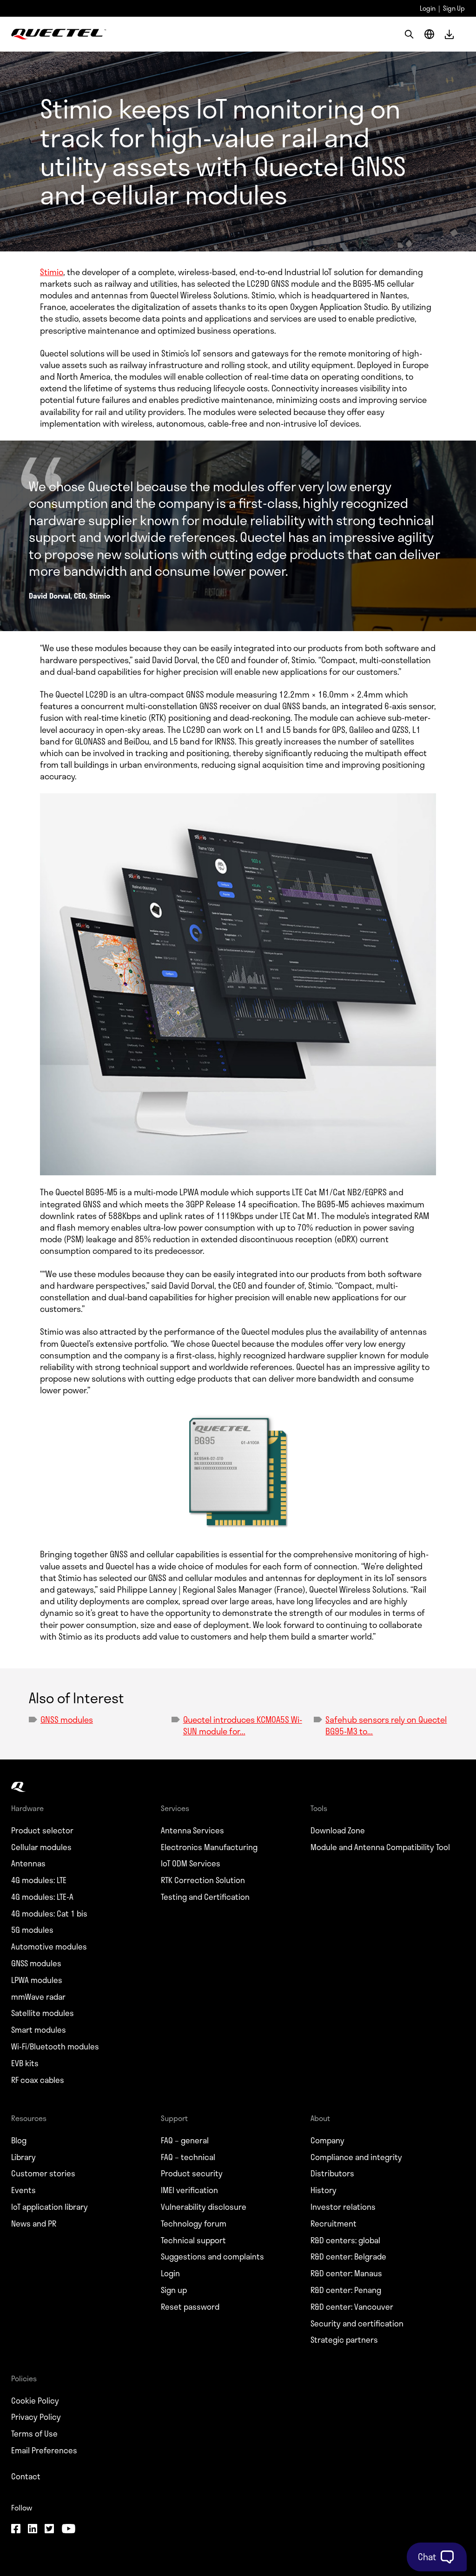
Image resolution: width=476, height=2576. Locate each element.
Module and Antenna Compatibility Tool (380, 1847)
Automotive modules (49, 1947)
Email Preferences (44, 2451)
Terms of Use (34, 2434)
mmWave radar (38, 1997)
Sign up (174, 2290)
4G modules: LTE (39, 1880)
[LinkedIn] (33, 2530)
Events (23, 2190)
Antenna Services (192, 1831)
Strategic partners (344, 2340)
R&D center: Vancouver (352, 2307)
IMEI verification (189, 2190)
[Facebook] (16, 2530)
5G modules (32, 1930)
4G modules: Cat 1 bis (49, 1914)
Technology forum (194, 2224)
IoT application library (50, 2207)
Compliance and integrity (356, 2157)
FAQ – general (185, 2141)
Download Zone (338, 1831)
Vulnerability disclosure (204, 2207)
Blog (19, 2141)
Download (449, 34)
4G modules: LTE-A (42, 1897)
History (324, 2190)
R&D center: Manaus (346, 2273)
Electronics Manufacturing (209, 1847)
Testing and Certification (205, 1897)
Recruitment (334, 2224)
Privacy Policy (36, 2417)
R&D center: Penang (346, 2290)
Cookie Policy (35, 2401)
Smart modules (39, 2030)
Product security (192, 2174)
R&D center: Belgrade (348, 2257)
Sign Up (454, 8)
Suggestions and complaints (212, 2257)
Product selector (42, 1831)
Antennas (28, 1864)
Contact (26, 2477)
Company (327, 2141)
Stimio (52, 272)
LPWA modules (37, 1980)
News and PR (34, 2224)
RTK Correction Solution (203, 1880)
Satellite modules (43, 2013)
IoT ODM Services (191, 1864)
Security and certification (357, 2324)
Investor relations (343, 2207)
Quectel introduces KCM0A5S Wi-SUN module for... (243, 1725)
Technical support (193, 2240)
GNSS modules (67, 1720)
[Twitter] (49, 2530)
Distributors (332, 2174)
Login (428, 8)
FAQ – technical (188, 2157)
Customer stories (43, 2174)
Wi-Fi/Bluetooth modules (55, 2047)
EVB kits (25, 2063)
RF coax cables (38, 2080)
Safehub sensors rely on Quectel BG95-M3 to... (386, 1725)
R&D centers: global (345, 2240)
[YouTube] (68, 2530)
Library (23, 2157)
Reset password (190, 2307)
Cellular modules (41, 1847)
